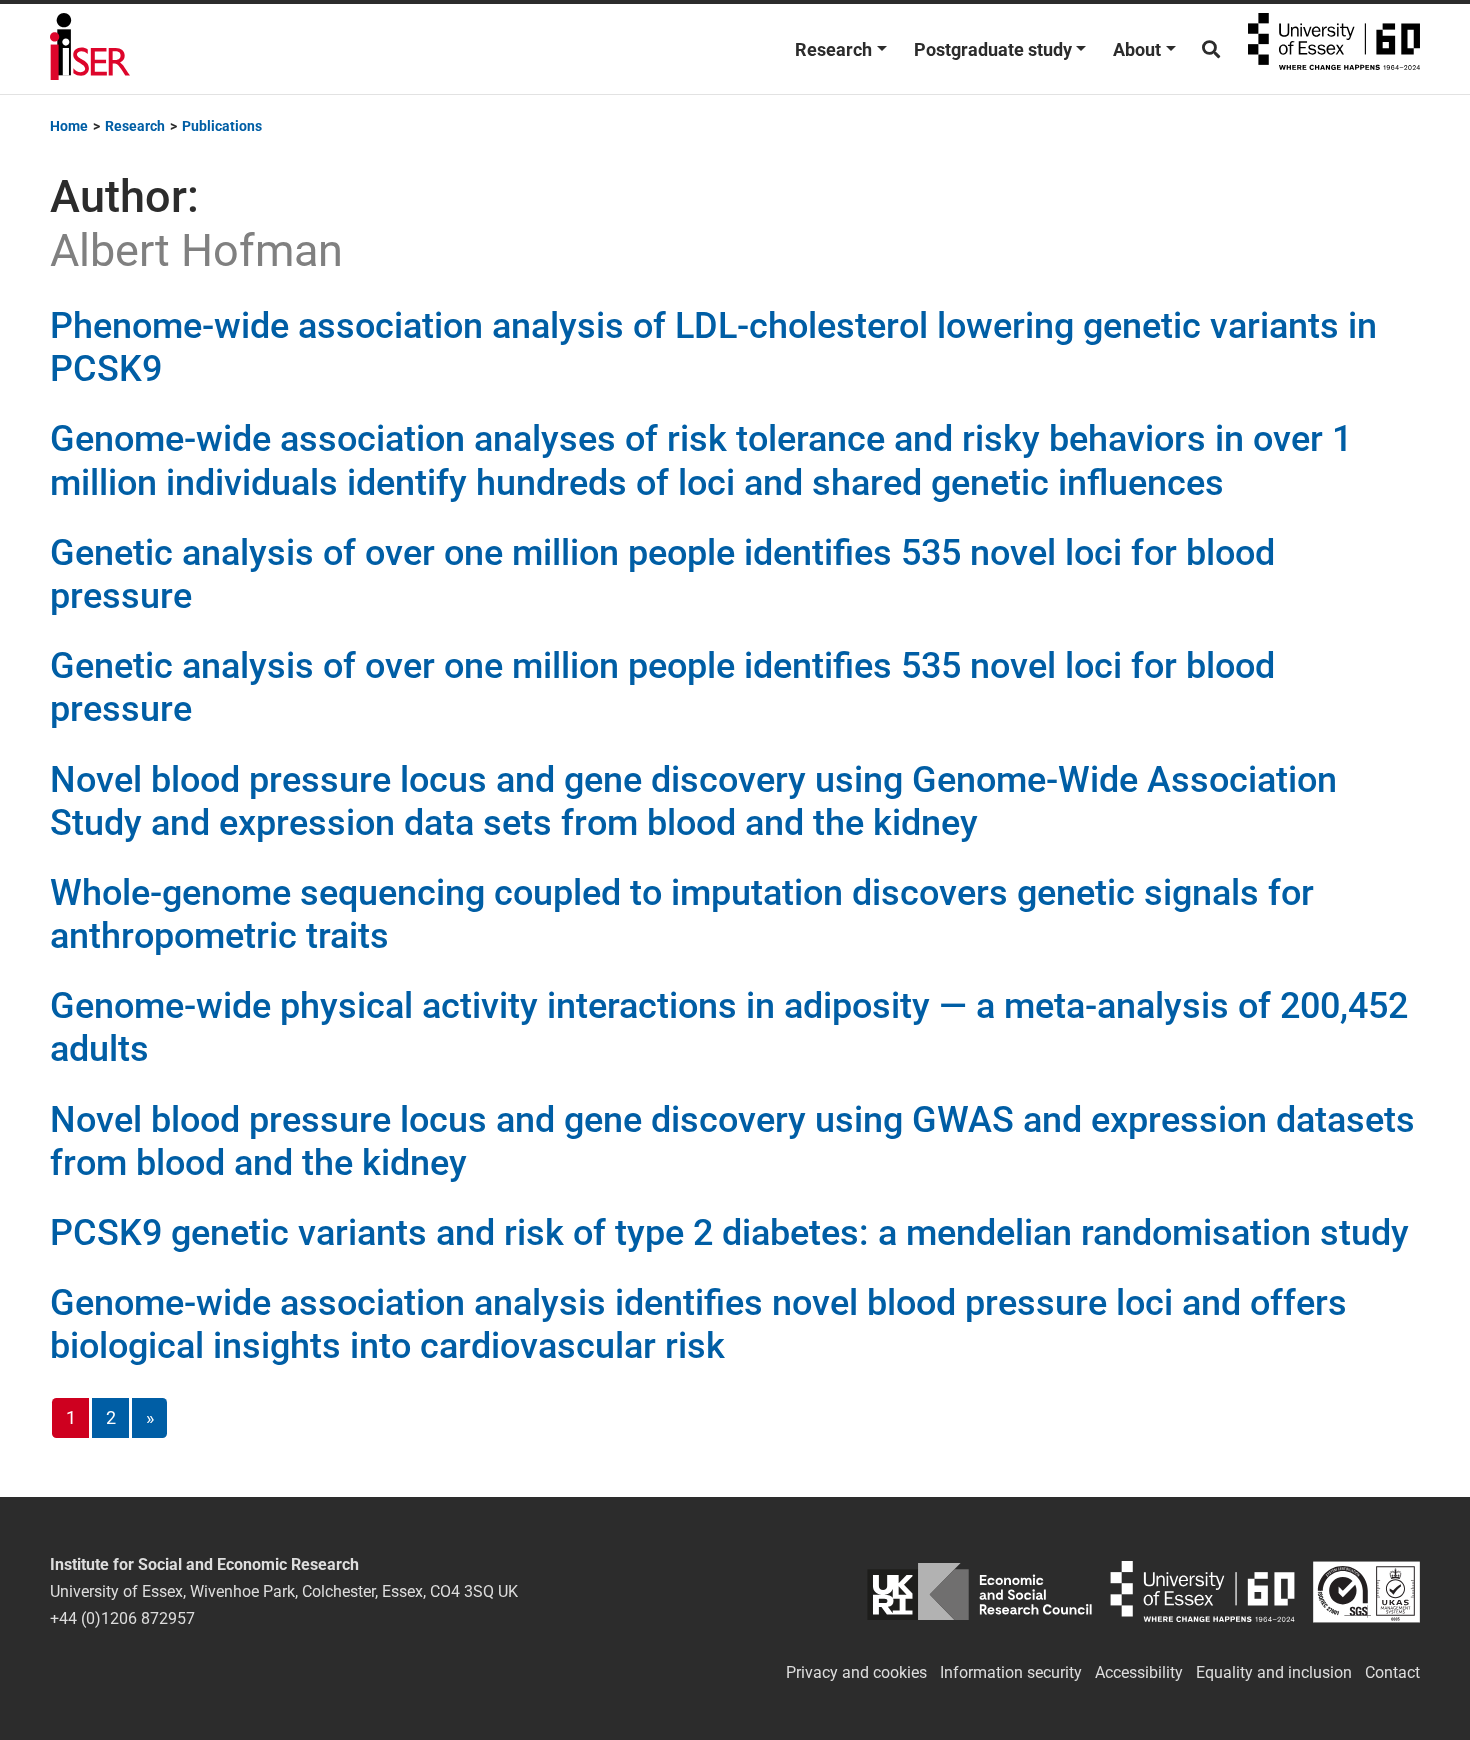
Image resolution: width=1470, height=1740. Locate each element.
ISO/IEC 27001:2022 (1366, 1591)
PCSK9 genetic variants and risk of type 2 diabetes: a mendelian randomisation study (729, 1233)
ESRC (979, 1591)
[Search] (1211, 49)
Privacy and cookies (856, 1672)
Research (833, 49)
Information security (1011, 1672)
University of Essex (1334, 49)
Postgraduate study (993, 49)
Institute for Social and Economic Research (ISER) (90, 49)
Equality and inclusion (1274, 1672)
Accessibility (1139, 1672)
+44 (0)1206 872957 (122, 1618)
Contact (1392, 1672)
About (1137, 49)
